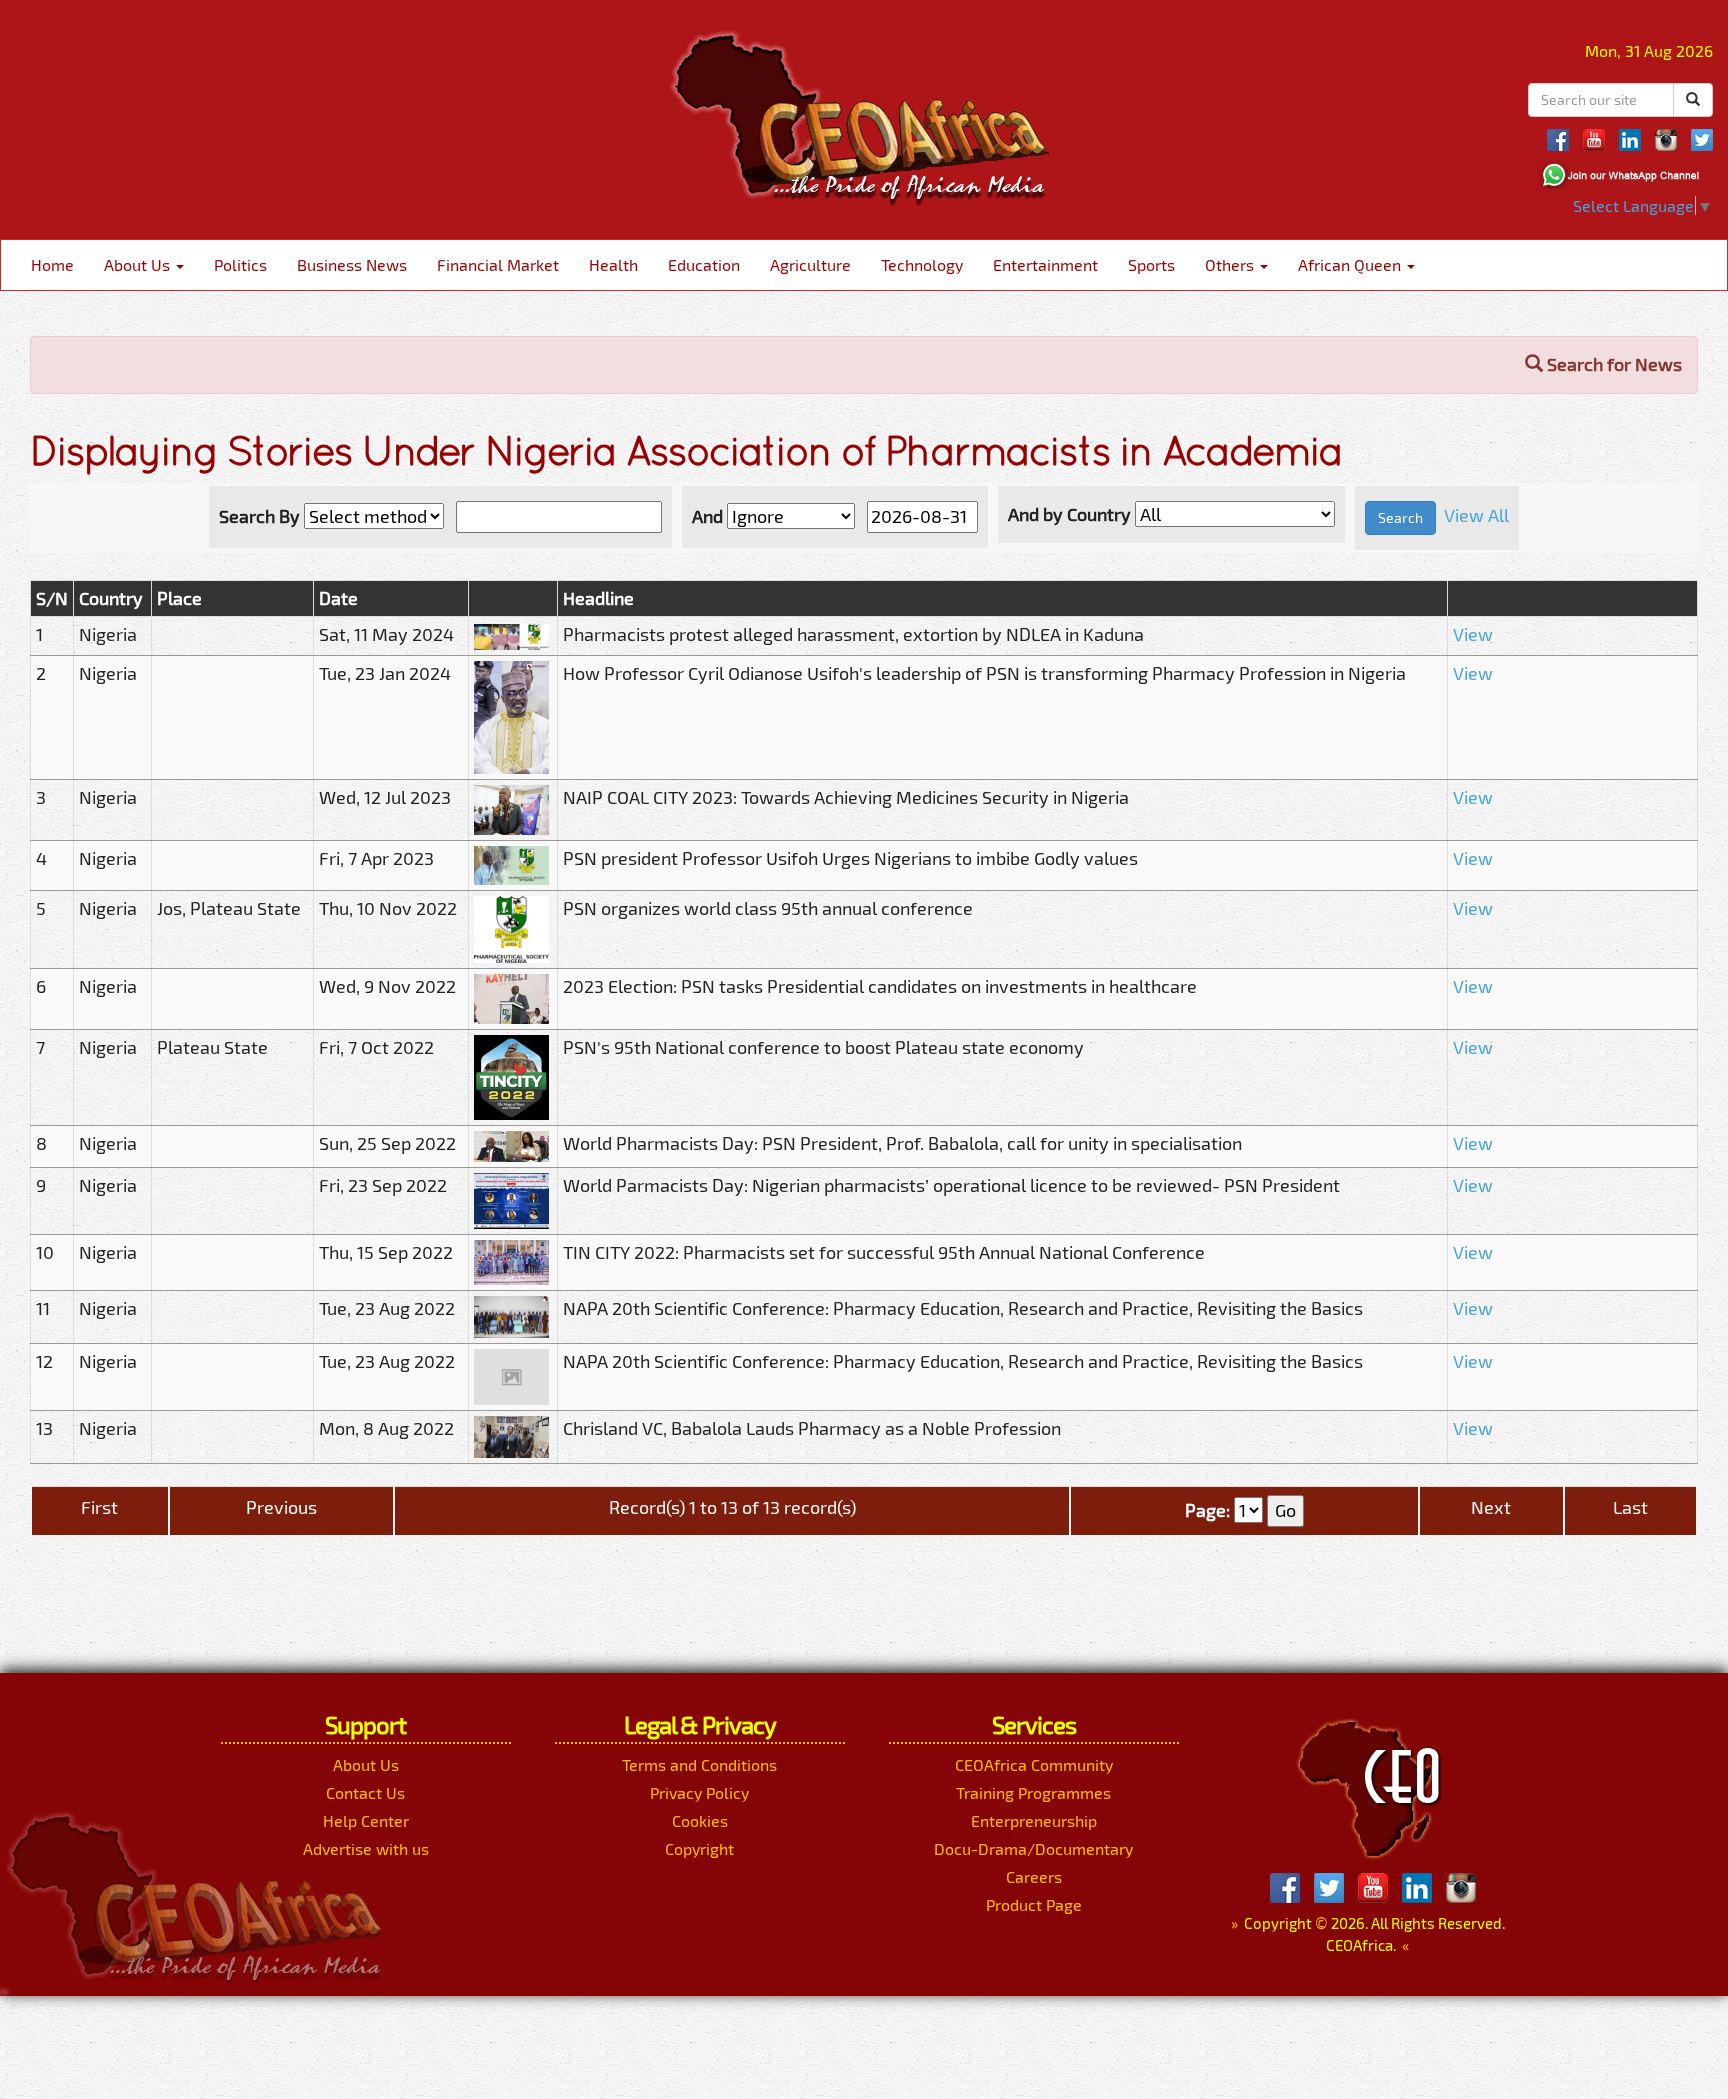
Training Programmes (1033, 1792)
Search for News (1612, 364)
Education (704, 264)
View (1473, 634)
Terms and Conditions (699, 1764)
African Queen (1351, 264)
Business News (352, 264)
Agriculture (810, 264)
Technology (922, 264)
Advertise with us (366, 1848)
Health (613, 264)
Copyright (699, 1848)
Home (52, 264)
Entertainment (1045, 264)
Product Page (1034, 1904)
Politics (240, 264)
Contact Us (365, 1792)
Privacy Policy (699, 1792)
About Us (139, 264)
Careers (1034, 1876)
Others (1231, 264)
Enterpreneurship (1034, 1820)
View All (1476, 515)
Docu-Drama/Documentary (1033, 1848)
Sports (1151, 264)
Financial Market (498, 264)
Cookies (700, 1820)
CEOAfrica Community (1034, 1764)
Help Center (366, 1820)
